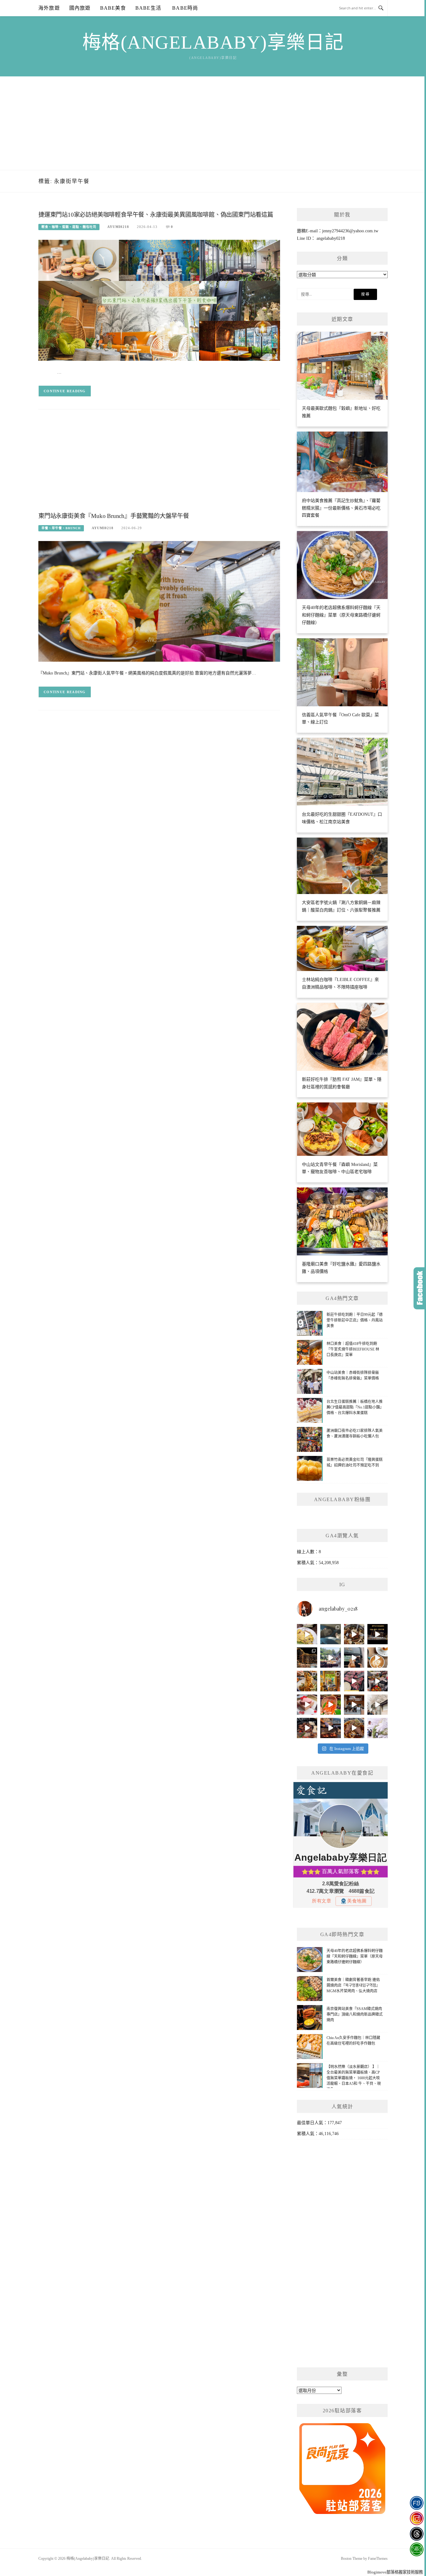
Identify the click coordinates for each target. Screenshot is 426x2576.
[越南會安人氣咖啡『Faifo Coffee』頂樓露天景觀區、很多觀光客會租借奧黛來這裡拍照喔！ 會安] (330, 1681)
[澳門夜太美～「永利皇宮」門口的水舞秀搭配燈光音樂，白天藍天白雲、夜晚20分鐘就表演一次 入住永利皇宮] (307, 1658)
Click (420, 1288)
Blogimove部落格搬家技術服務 (395, 2572)
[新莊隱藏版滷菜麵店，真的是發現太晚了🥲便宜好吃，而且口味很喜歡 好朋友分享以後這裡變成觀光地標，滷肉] (307, 1681)
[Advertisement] (213, 123)
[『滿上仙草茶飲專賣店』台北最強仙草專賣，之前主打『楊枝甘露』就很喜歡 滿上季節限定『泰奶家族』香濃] (354, 1658)
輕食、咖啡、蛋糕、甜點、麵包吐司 (69, 227)
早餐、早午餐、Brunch (61, 528)
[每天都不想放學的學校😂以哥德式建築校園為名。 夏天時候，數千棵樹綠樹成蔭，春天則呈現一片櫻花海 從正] (378, 1728)
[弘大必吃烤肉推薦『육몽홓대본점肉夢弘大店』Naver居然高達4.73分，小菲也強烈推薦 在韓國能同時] (354, 1681)
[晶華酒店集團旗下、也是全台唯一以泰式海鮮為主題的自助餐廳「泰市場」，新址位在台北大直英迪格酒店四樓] (330, 1705)
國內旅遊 (80, 8)
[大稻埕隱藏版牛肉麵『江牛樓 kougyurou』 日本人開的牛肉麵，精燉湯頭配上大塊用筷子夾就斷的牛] (354, 1728)
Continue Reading (65, 391)
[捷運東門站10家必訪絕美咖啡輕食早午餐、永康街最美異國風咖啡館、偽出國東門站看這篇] (159, 300)
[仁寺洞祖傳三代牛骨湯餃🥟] (378, 1705)
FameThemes (378, 2559)
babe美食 (113, 8)
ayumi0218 (118, 227)
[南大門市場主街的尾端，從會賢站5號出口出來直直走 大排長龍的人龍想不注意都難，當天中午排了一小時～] (378, 1681)
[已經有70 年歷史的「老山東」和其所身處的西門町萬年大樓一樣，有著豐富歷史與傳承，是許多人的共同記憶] (354, 1634)
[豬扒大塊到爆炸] (307, 1634)
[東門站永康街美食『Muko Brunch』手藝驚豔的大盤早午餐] (159, 601)
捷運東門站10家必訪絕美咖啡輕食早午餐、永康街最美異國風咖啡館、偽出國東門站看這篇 (156, 215)
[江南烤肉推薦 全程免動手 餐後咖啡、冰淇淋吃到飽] (307, 1728)
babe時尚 (184, 8)
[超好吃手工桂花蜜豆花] (354, 1705)
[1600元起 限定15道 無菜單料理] (330, 1728)
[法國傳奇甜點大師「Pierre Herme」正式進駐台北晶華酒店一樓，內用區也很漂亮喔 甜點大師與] (307, 1705)
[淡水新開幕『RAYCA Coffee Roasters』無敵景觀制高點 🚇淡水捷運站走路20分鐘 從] (330, 1658)
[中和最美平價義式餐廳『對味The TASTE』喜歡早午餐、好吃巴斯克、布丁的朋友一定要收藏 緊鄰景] (378, 1658)
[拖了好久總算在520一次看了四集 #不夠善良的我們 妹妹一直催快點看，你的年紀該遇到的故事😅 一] (330, 1634)
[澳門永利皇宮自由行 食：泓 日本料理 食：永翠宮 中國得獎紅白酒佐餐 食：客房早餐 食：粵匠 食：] (378, 1634)
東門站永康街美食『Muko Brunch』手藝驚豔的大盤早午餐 (114, 516)
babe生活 (148, 8)
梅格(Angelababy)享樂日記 (213, 42)
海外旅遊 (49, 8)
